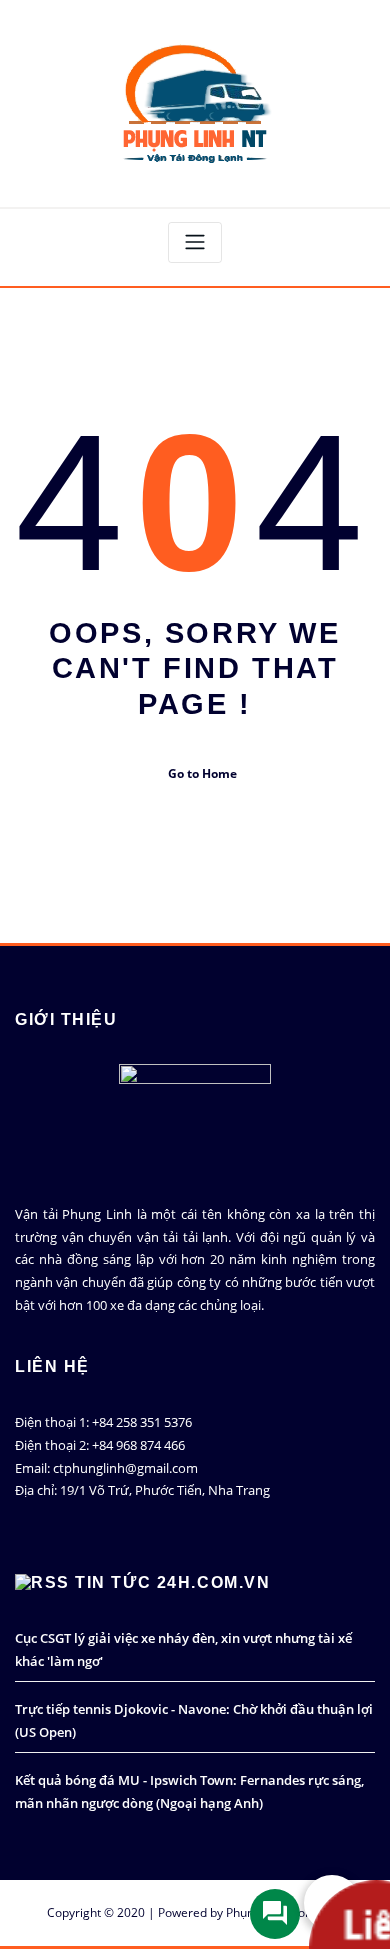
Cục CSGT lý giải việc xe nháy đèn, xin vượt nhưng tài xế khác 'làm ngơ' (183, 1649)
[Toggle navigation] (195, 242)
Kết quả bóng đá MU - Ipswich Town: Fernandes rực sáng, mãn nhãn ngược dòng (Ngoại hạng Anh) (189, 1791)
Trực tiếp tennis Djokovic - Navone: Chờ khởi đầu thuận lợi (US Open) (194, 1720)
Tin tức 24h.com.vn (172, 1582)
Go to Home (202, 773)
